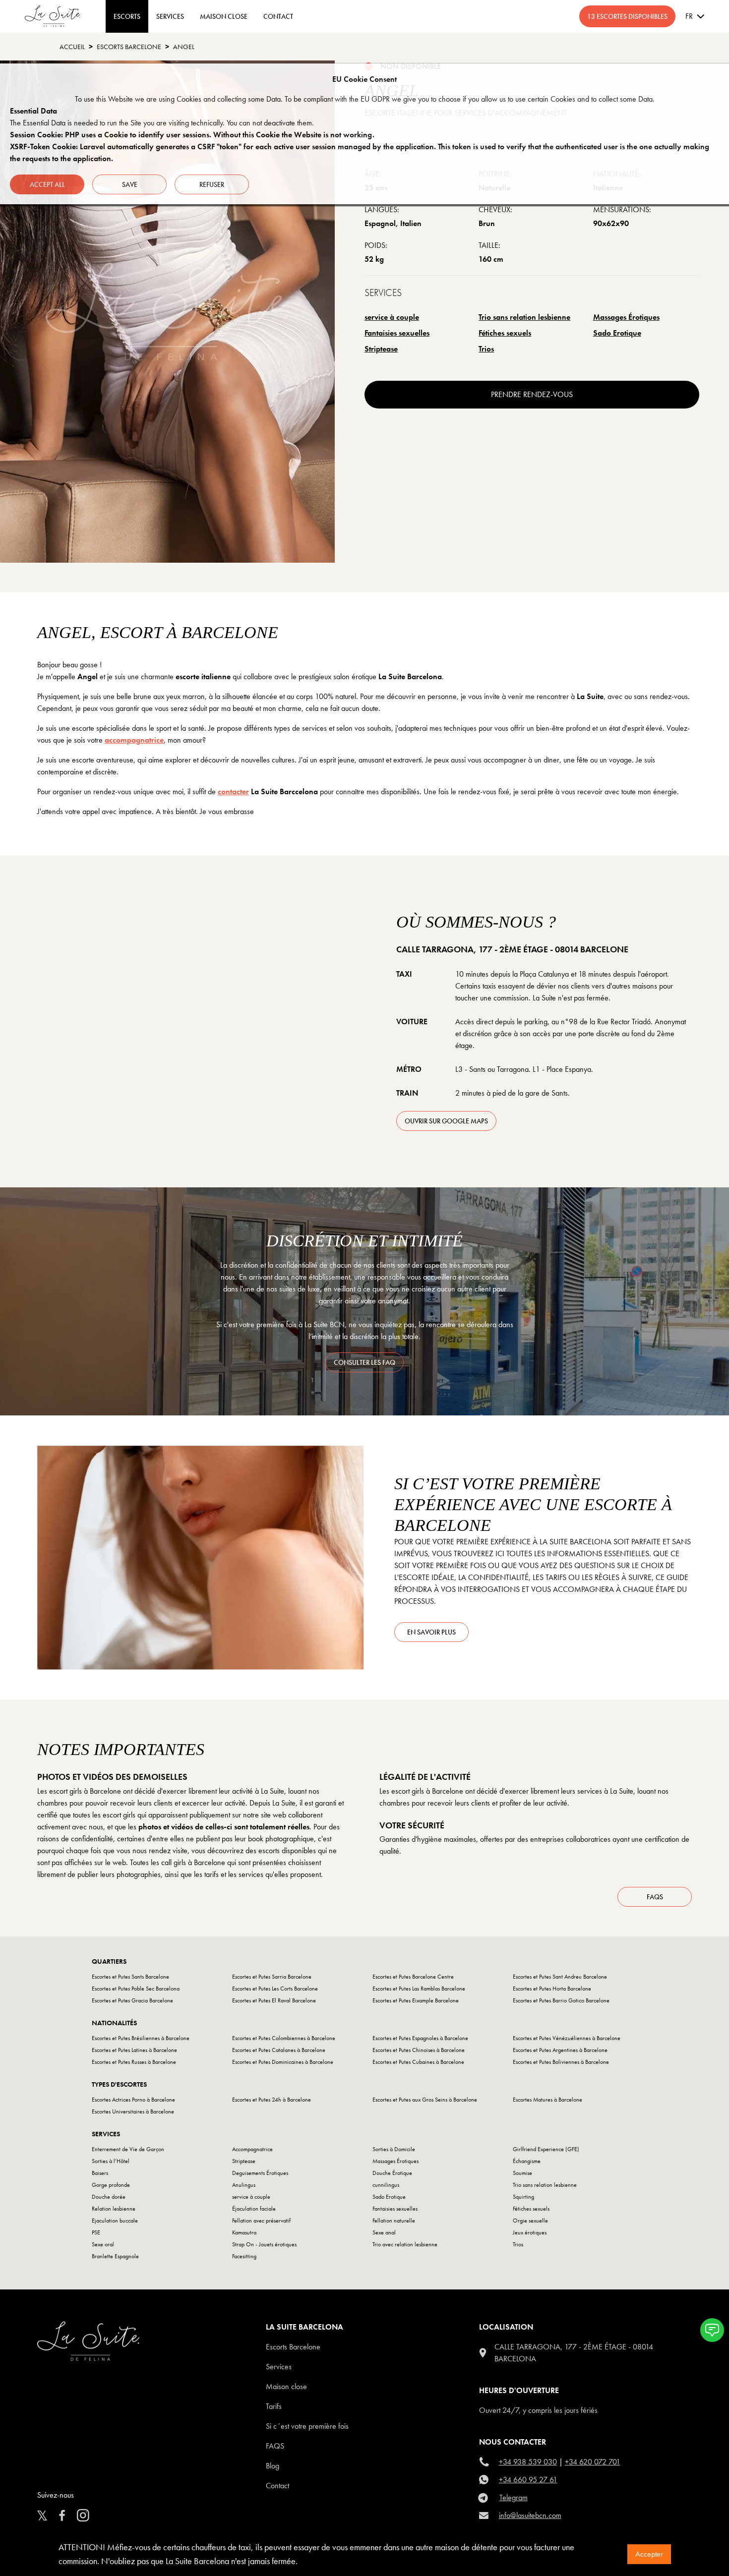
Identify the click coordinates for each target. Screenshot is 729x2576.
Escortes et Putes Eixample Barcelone (416, 2000)
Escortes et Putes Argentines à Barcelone (560, 2050)
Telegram (514, 2497)
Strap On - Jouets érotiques (264, 2244)
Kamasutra (244, 2232)
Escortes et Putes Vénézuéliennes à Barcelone (567, 2038)
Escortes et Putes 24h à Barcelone (272, 2100)
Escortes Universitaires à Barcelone (133, 2111)
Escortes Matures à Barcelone (547, 2100)
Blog (273, 2466)
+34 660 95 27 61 (528, 2480)
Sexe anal (384, 2232)
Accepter (649, 2554)
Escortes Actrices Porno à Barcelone (133, 2100)
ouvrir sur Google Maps (446, 1121)
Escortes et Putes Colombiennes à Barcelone (284, 2038)
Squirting (523, 2197)
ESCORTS (127, 16)
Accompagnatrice (252, 2149)
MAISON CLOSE (224, 16)
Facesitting (244, 2256)
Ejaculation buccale (115, 2221)
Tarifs (274, 2406)
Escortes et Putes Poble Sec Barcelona (136, 1989)
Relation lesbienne (114, 2209)
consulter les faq (364, 1362)
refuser (212, 184)
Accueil (72, 47)
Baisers (100, 2173)
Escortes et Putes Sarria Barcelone (272, 1977)
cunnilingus (386, 2185)
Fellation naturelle (394, 2221)
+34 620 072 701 (593, 2462)
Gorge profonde (111, 2185)
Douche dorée (109, 2197)
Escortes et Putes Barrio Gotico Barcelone (561, 2000)
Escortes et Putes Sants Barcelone (130, 1977)
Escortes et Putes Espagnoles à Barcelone (420, 2038)
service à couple (392, 317)
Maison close (286, 2386)
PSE (96, 2232)
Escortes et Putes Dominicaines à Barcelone (283, 2062)
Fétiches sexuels (505, 333)
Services (170, 16)
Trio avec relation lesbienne (405, 2244)
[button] (712, 2330)
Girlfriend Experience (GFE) (546, 2149)
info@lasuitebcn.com (530, 2515)
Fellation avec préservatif (261, 2221)
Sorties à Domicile (394, 2149)
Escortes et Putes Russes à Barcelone (134, 2062)
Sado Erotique (617, 333)
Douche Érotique (392, 2173)
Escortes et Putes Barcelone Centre (413, 1977)
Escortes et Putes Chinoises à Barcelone (419, 2050)
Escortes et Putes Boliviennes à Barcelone (561, 2062)
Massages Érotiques (626, 317)
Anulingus (244, 2185)
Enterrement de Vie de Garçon (128, 2149)
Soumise (522, 2173)
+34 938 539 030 (528, 2462)
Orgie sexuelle (530, 2221)
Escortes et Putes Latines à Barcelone (134, 2050)
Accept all (47, 184)
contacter (233, 791)
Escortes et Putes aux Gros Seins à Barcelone (425, 2100)
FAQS (275, 2446)
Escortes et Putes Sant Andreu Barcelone (560, 1977)
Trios (486, 349)
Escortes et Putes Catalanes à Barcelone (279, 2050)
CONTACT (278, 16)
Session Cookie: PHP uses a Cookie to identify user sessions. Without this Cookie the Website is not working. (192, 135)
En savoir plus (431, 1632)
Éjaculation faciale (254, 2209)
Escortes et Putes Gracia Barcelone (132, 2000)
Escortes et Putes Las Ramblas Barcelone (419, 1989)
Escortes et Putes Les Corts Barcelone (275, 1989)
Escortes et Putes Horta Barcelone (552, 1989)
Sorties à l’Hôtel (111, 2161)
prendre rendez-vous (532, 394)
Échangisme (527, 2161)
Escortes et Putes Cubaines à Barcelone (418, 2062)
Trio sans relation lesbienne (524, 317)
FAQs (655, 1897)
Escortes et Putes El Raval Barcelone (274, 2000)
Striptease (381, 349)
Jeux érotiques (530, 2232)
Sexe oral (103, 2244)
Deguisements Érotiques (260, 2173)
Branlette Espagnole (115, 2256)
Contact (277, 2486)
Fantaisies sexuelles (397, 333)
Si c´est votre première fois (307, 2426)
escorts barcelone (129, 47)
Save (130, 184)
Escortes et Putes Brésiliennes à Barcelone (141, 2038)
